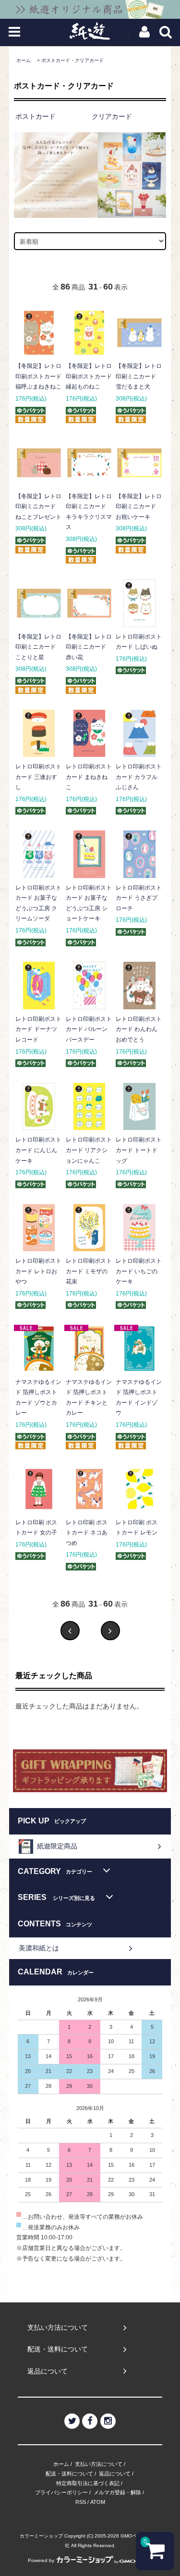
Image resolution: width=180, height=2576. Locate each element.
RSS (81, 2502)
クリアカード (112, 116)
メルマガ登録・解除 (117, 2492)
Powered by (41, 2560)
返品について (115, 2474)
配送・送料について (69, 2474)
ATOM (98, 2502)
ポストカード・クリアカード (72, 60)
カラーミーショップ (41, 2536)
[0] (155, 2555)
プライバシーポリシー (61, 2492)
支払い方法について (99, 2464)
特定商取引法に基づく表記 (88, 2483)
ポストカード (36, 116)
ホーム (24, 60)
